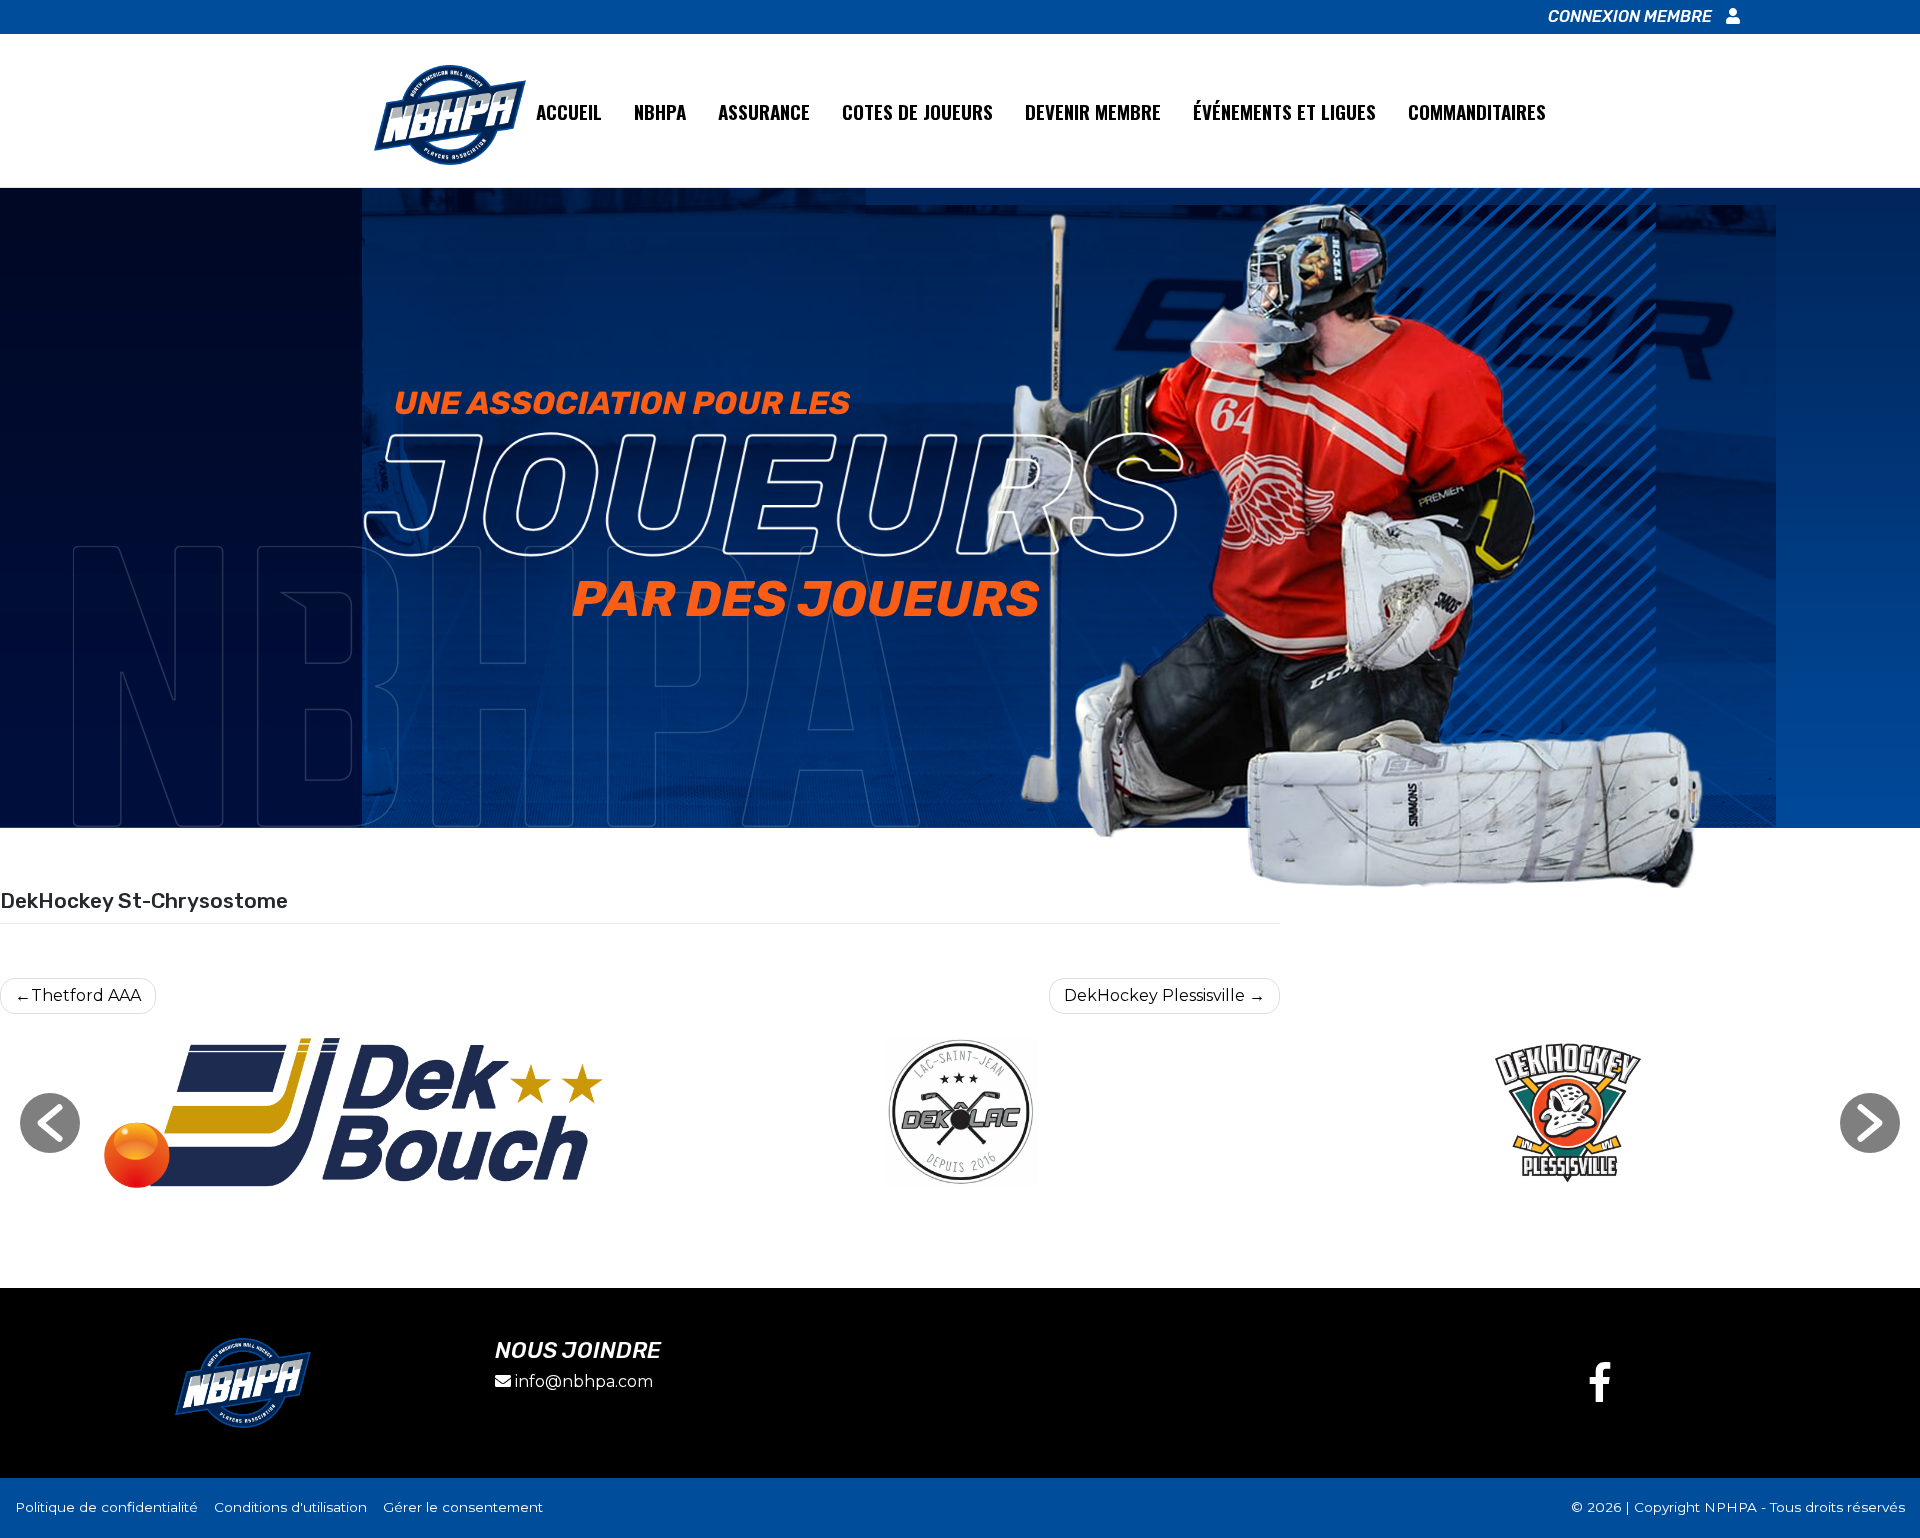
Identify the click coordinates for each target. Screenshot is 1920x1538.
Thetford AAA (86, 995)
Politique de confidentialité (108, 1507)
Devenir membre (1093, 111)
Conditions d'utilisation (292, 1507)
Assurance (764, 111)
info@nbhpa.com (584, 1381)
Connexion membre (1632, 16)
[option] (353, 1113)
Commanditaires (1477, 111)
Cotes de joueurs (917, 111)
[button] (50, 1123)
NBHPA (660, 111)
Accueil (569, 111)
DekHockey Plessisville (1154, 995)
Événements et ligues (1284, 111)
